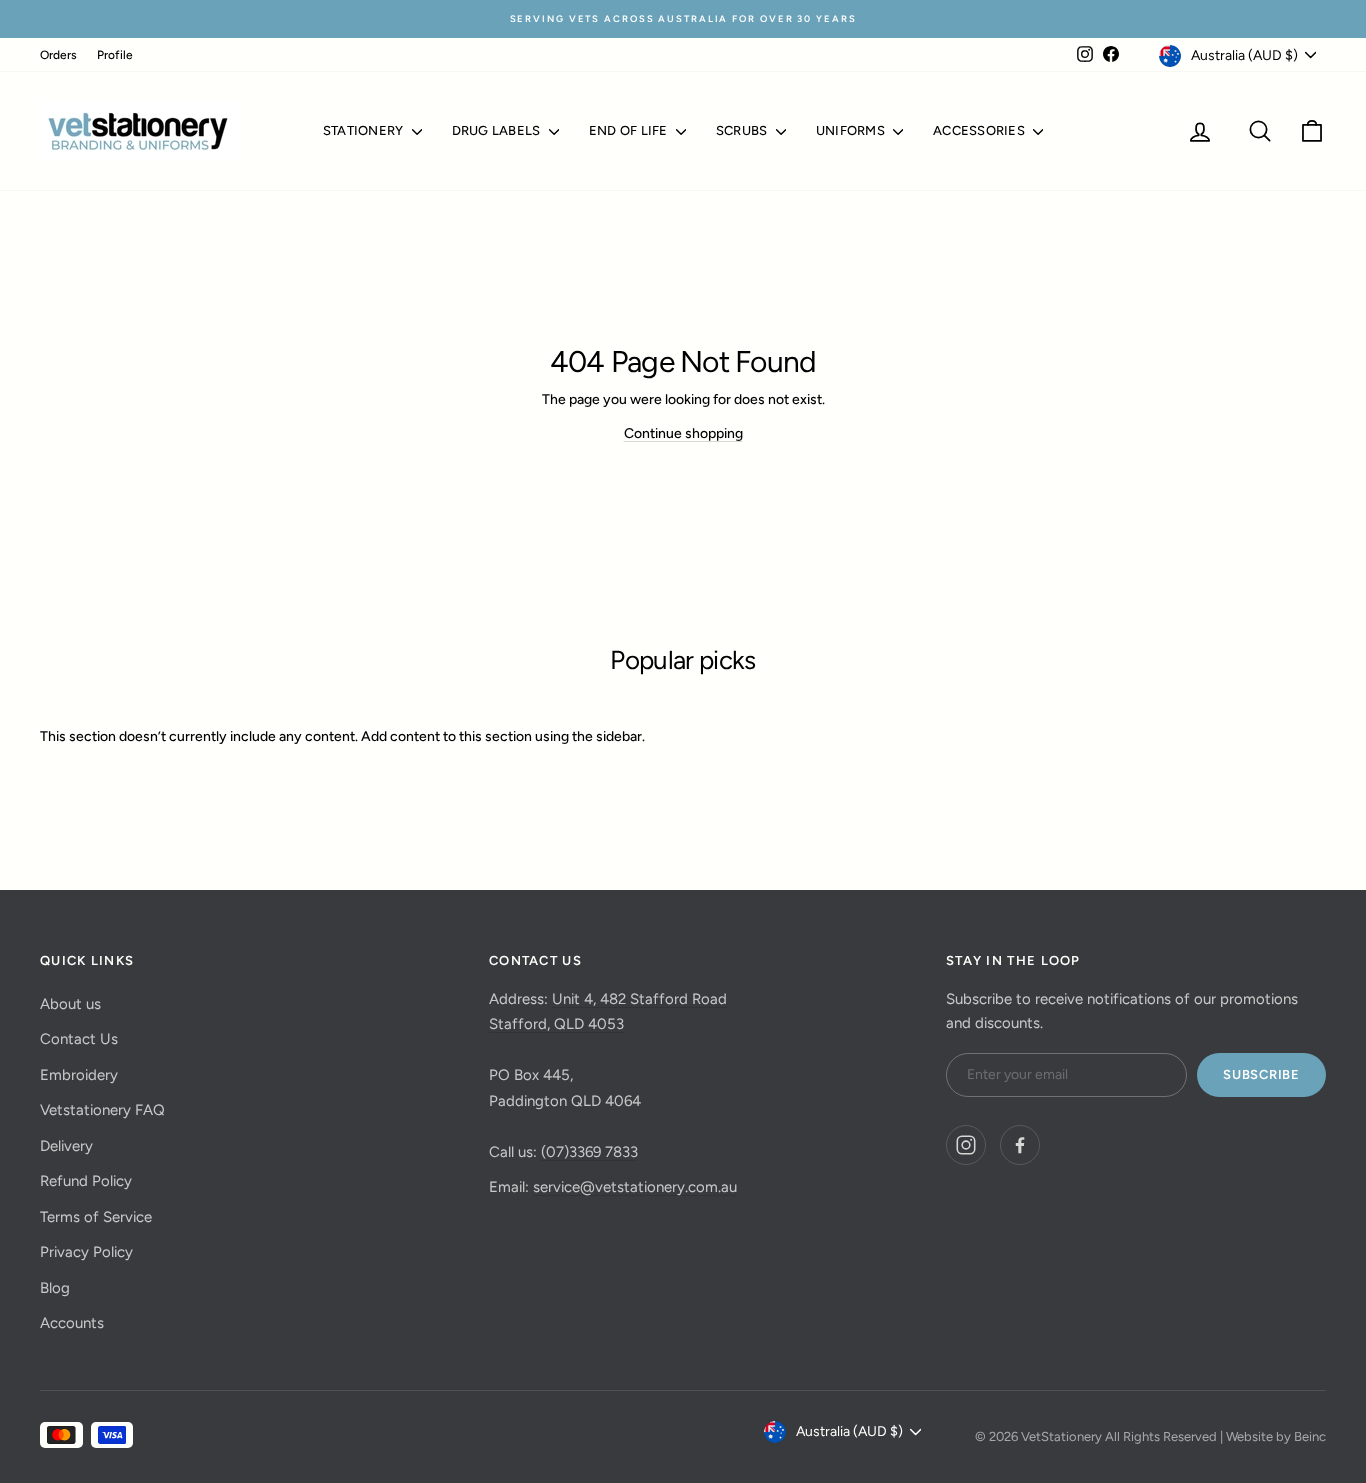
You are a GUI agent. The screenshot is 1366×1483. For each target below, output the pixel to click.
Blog (55, 1288)
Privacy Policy (86, 1252)
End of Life (630, 130)
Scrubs (743, 130)
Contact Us (79, 1039)
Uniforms (852, 130)
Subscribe (1261, 1074)
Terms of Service (96, 1217)
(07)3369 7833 (589, 1152)
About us (70, 1004)
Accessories (980, 130)
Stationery (365, 130)
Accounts (72, 1323)
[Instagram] (966, 1145)
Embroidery (79, 1075)
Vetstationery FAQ (102, 1110)
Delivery (66, 1146)
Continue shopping (683, 433)
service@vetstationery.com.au (635, 1187)
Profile (115, 55)
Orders (58, 55)
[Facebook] (1020, 1145)
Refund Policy (86, 1181)
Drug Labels (498, 130)
